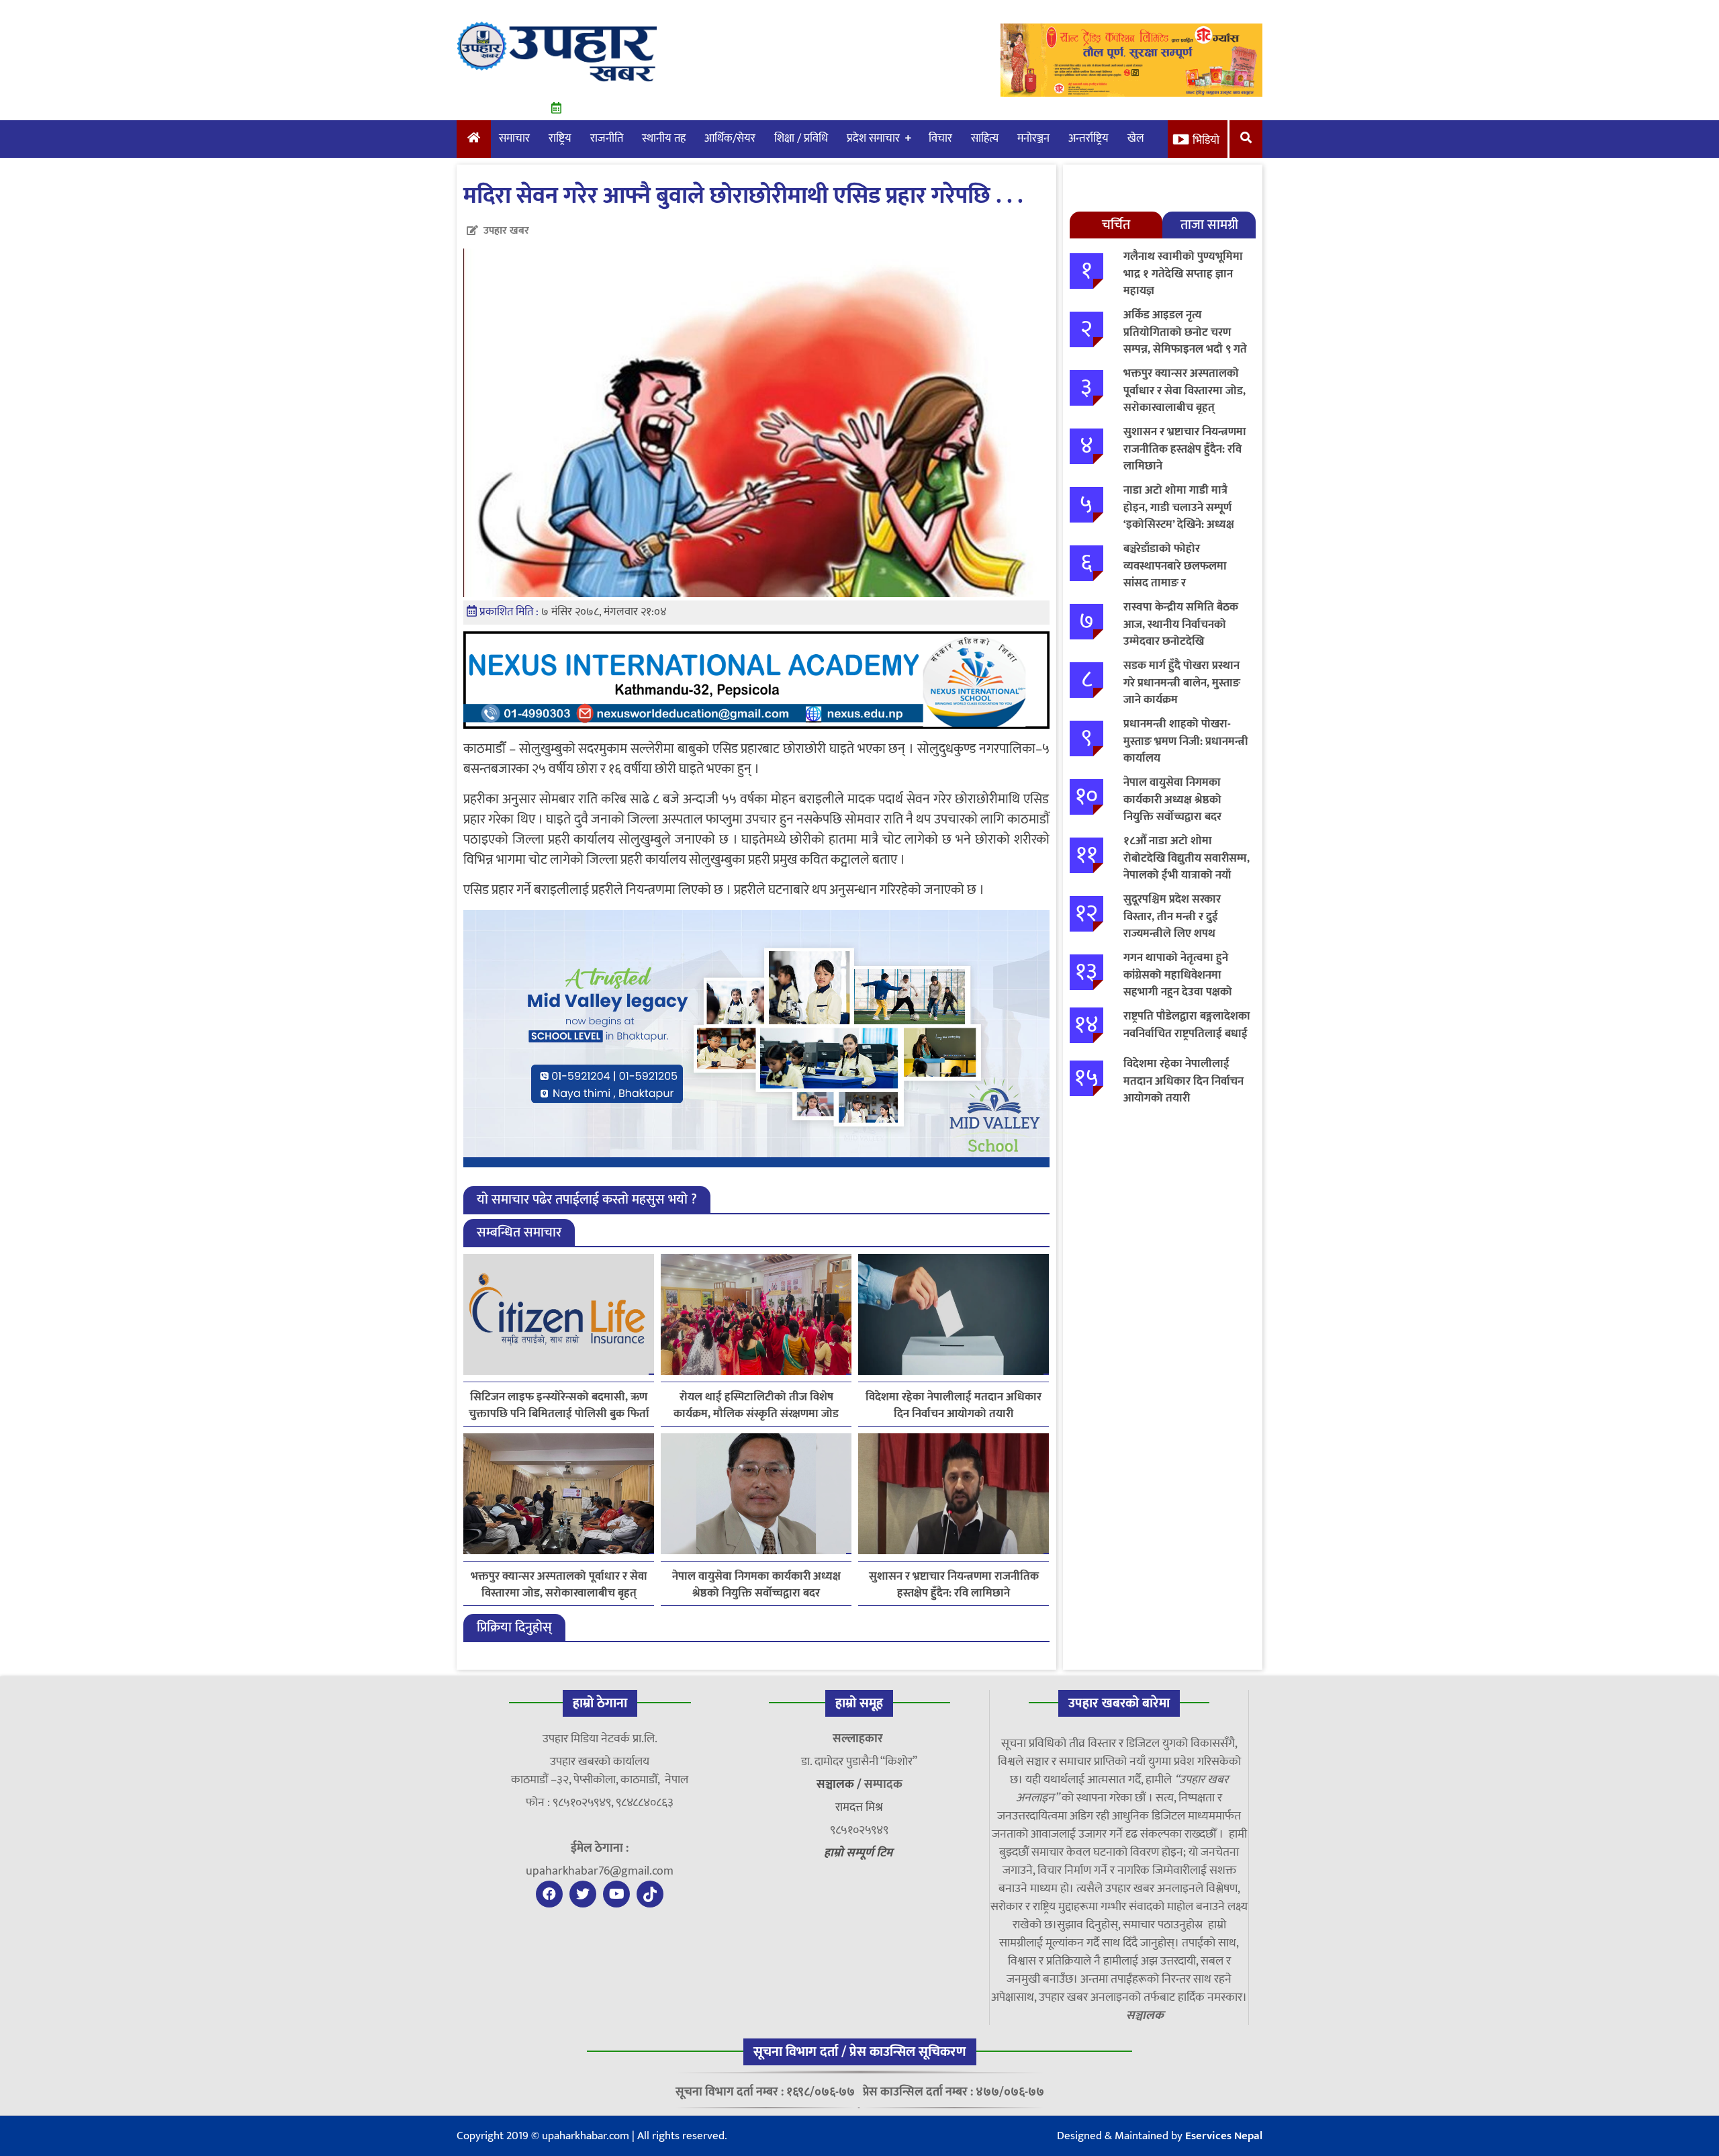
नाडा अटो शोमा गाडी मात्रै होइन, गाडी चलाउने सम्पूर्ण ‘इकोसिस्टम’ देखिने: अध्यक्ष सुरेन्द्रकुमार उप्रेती (1179, 516)
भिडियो (1206, 140)
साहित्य (985, 138)
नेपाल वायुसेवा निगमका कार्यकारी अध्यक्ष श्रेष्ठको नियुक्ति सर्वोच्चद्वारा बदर (756, 1585)
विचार (940, 138)
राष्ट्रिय (560, 138)
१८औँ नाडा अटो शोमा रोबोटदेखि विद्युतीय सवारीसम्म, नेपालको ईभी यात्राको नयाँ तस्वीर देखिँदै (1187, 867)
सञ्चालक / (840, 1785)
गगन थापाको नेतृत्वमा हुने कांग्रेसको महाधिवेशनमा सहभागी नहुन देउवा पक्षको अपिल (1178, 984)
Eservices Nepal (1224, 2136)
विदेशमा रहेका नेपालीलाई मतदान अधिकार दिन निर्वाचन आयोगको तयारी (954, 1406)
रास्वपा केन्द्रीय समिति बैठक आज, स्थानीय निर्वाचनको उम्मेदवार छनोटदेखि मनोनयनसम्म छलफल (1181, 633)
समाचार (514, 138)
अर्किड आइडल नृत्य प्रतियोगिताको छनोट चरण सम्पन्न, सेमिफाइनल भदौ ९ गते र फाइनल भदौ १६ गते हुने (1185, 341)
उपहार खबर (506, 231)
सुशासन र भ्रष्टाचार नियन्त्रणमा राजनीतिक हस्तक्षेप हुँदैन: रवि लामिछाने (954, 1585)
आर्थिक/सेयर (730, 138)
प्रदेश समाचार (873, 138)
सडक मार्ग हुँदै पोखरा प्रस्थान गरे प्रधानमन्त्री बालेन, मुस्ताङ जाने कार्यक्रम (1182, 683)
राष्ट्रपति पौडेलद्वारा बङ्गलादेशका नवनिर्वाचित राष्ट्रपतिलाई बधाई (1187, 1025)
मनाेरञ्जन (1033, 138)
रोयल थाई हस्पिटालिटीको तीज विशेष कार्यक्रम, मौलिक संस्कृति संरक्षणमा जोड (756, 1406)
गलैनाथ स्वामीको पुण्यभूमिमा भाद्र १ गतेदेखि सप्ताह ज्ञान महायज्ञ (1183, 274)
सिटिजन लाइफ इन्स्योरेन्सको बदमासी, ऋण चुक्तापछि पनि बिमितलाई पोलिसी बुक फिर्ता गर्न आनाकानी (559, 1406)
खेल (1136, 138)
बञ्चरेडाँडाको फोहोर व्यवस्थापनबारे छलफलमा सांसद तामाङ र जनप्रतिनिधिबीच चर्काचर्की (1177, 575)
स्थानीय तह (664, 138)
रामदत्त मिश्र (859, 1807)
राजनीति (607, 138)
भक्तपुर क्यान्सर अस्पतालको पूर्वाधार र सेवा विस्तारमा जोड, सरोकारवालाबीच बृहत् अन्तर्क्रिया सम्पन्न (559, 1585)
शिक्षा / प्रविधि (801, 138)
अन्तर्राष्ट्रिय (1088, 138)
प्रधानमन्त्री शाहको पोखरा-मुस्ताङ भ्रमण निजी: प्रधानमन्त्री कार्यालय (1186, 741)
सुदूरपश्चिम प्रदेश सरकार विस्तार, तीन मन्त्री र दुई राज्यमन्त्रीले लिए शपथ (1172, 916)
